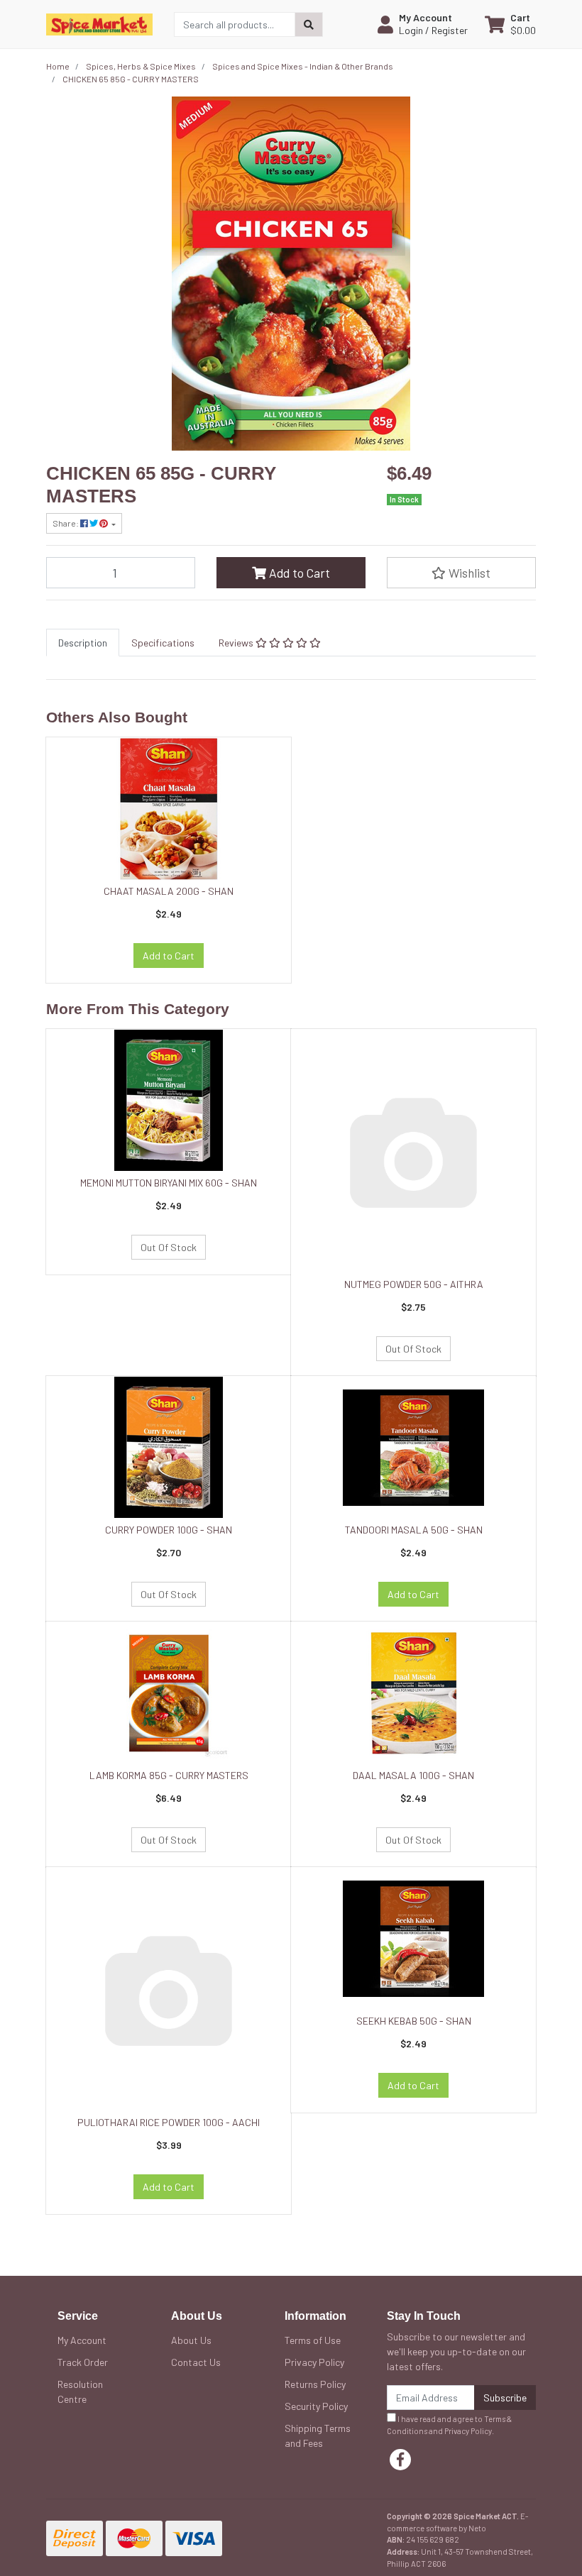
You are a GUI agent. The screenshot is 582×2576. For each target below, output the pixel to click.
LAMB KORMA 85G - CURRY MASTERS (169, 1775)
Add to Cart (298, 573)
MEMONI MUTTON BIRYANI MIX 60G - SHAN (169, 1183)
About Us (191, 2340)
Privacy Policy (314, 2362)
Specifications (163, 643)
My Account (82, 2340)
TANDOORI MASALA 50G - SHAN (414, 1530)
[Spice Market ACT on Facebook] (400, 2460)
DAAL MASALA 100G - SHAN (413, 1775)
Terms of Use (313, 2340)
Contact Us (196, 2362)
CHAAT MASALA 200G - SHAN (169, 891)
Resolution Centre (80, 2391)
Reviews (237, 643)
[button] (423, 24)
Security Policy (316, 2406)
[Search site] (309, 24)
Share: (66, 523)
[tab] (83, 643)
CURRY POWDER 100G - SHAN (169, 1530)
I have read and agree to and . (449, 2425)
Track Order (83, 2362)
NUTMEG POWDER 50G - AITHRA (414, 1284)
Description (83, 643)
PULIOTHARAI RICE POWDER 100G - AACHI (169, 2122)
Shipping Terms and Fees (318, 2435)
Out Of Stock (169, 1247)
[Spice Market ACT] (99, 23)
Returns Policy (315, 2384)
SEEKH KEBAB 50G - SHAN (414, 2021)
